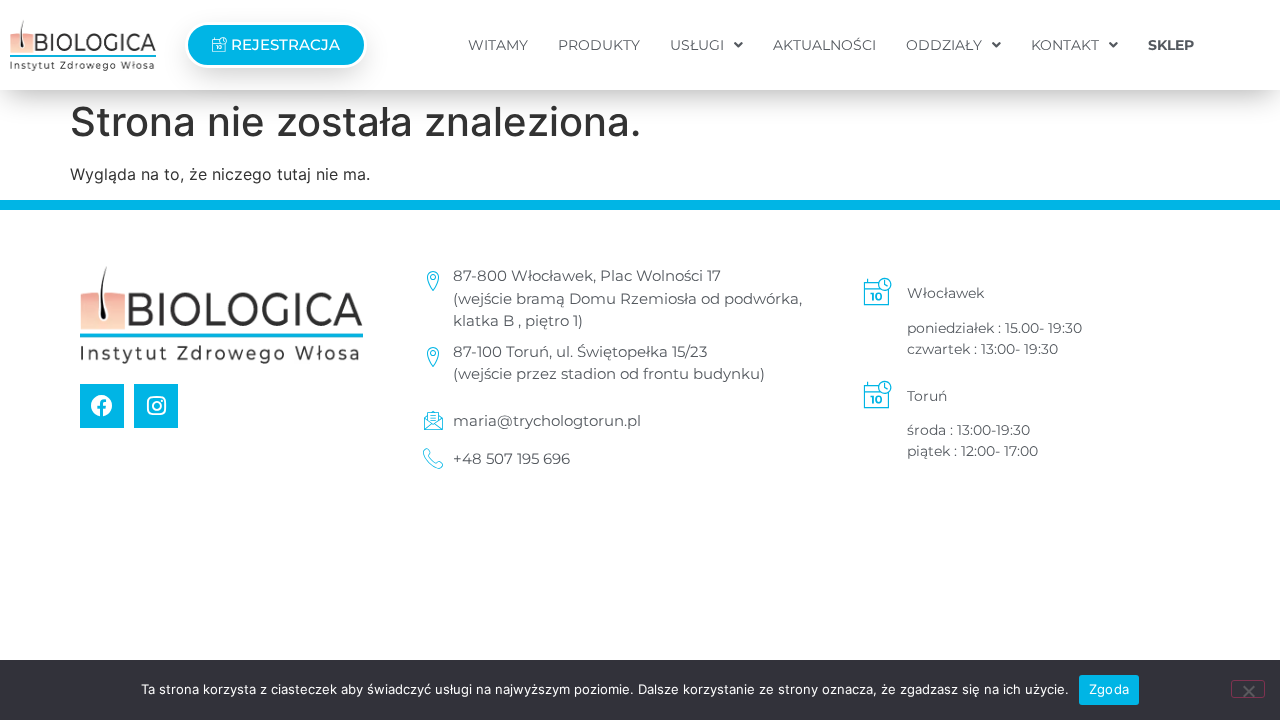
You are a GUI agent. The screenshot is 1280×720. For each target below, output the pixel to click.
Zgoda (1109, 689)
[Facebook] (102, 406)
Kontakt (1065, 45)
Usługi (697, 45)
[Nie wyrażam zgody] (1248, 689)
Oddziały (944, 45)
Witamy (498, 45)
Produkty (599, 45)
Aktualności (824, 45)
